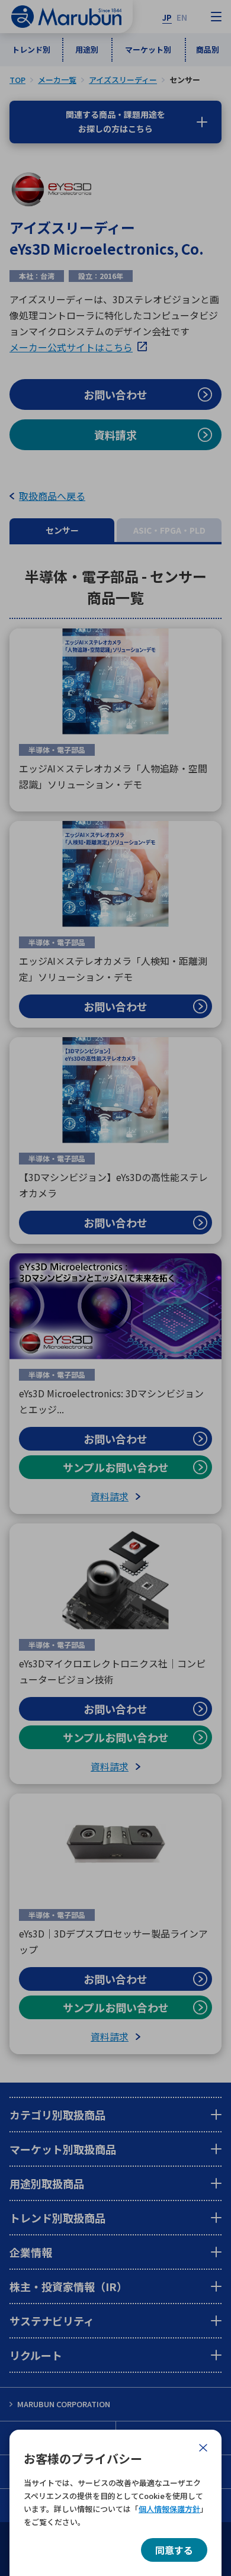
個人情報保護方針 (169, 2509)
